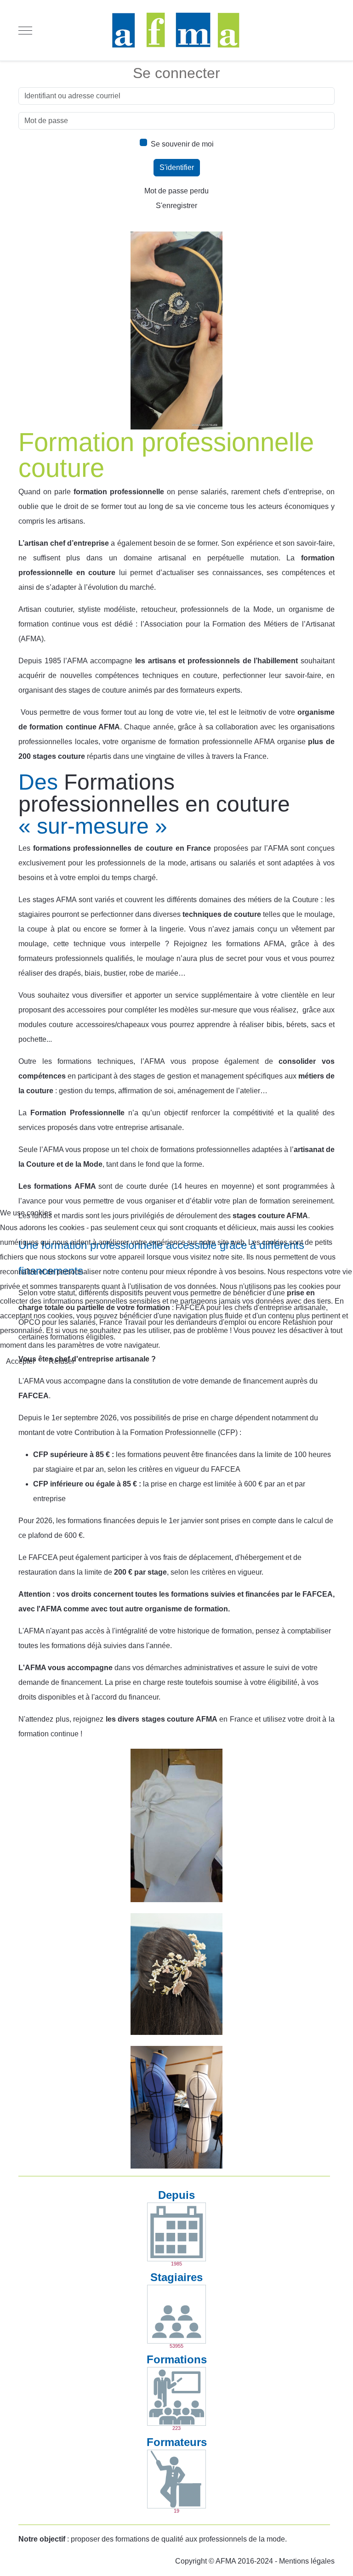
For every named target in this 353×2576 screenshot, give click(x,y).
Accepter (20, 1361)
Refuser (62, 1361)
